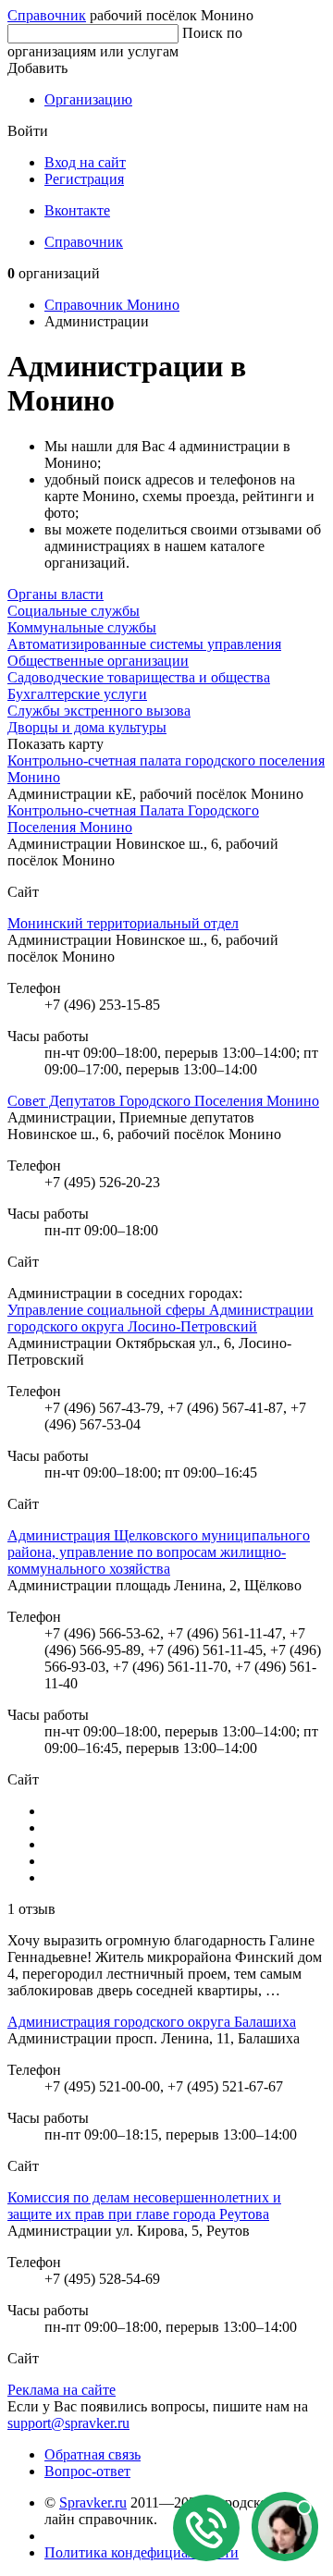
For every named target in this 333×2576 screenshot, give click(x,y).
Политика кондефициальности (142, 2552)
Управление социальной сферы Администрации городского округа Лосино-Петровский (160, 1318)
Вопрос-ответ (87, 2471)
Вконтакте (77, 210)
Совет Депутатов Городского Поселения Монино (163, 1101)
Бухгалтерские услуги (77, 694)
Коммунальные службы (82, 627)
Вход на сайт (85, 162)
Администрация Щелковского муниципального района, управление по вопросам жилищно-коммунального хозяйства (159, 1552)
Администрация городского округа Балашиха (152, 2022)
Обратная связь (92, 2454)
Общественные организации (98, 661)
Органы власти (55, 594)
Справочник (47, 15)
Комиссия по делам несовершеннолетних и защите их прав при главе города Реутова (144, 2206)
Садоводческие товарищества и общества (139, 677)
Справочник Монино (112, 305)
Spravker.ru (93, 2502)
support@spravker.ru (68, 2423)
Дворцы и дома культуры (87, 727)
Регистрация (84, 179)
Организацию (88, 99)
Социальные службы (74, 611)
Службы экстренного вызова (99, 711)
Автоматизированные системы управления (144, 644)
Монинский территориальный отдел (123, 923)
